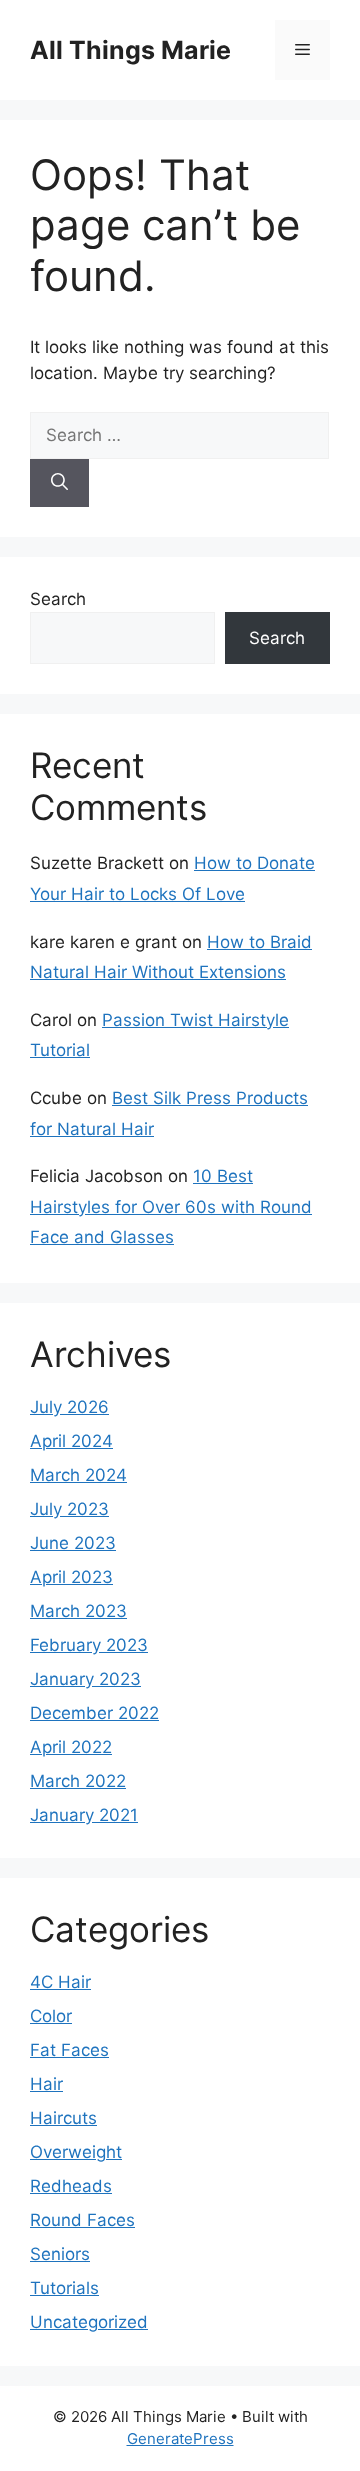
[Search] (59, 483)
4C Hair (60, 1982)
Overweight (76, 2152)
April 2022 (71, 1747)
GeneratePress (180, 2438)
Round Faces (82, 2220)
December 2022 (94, 1713)
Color (51, 2016)
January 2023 (85, 1679)
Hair (46, 2084)
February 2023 (89, 1645)
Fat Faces (69, 2050)
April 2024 (71, 1441)
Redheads (71, 2186)
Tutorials (64, 2288)
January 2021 (84, 1815)
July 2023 (69, 1509)
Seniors (60, 2254)
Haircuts (63, 2118)
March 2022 (78, 1781)
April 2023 (71, 1577)
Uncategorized (89, 2322)
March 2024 (78, 1475)
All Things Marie (130, 50)
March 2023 (78, 1611)
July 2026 (69, 1407)
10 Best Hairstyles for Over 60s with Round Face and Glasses (171, 1206)
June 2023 (73, 1543)
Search (58, 599)
